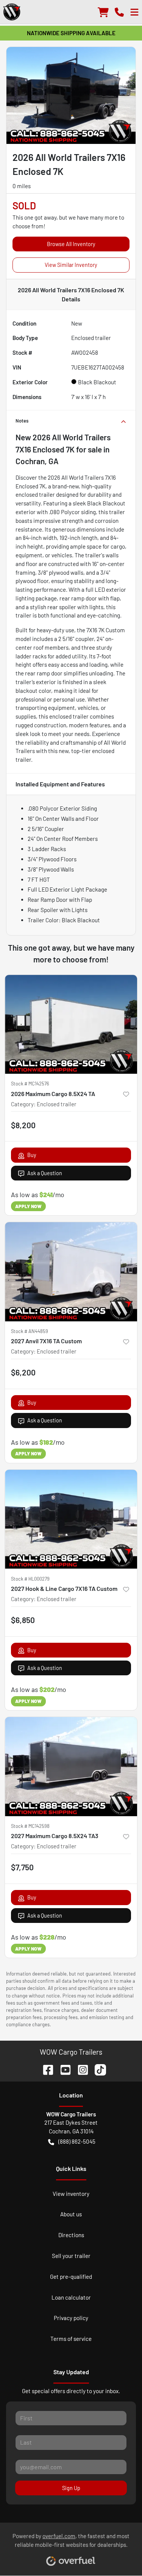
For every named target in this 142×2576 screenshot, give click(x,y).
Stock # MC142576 (30, 1084)
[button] (119, 12)
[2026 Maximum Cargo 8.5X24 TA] (71, 1024)
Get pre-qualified (71, 2277)
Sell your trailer (71, 2256)
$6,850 (23, 1620)
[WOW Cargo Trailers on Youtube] (62, 2068)
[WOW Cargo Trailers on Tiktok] (97, 2068)
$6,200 (23, 1372)
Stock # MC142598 (30, 1826)
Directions (71, 2235)
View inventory (71, 2194)
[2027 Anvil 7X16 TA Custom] (71, 1272)
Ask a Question (45, 1173)
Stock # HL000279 (30, 1579)
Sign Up (71, 2488)
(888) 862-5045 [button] (77, 2141)
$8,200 (23, 1125)
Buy (32, 1155)
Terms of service (71, 2339)
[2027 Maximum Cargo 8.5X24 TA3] (71, 1767)
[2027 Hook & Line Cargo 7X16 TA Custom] (71, 1519)
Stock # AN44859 (30, 1331)
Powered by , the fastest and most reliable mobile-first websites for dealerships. (71, 2540)
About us (71, 2214)
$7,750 (22, 1867)
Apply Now (28, 1206)
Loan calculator (71, 2297)
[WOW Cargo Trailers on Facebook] (45, 2068)
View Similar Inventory (71, 265)
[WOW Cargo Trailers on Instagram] (80, 2068)
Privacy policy (71, 2318)
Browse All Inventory (71, 244)
